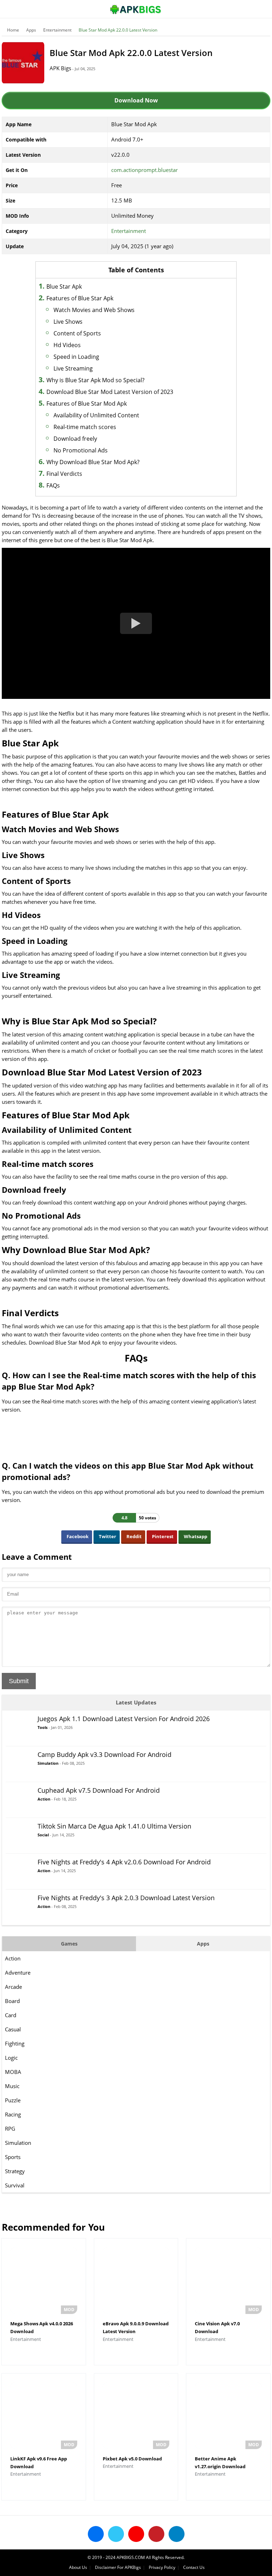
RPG (10, 2129)
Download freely (75, 439)
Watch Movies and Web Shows (94, 310)
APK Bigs (60, 68)
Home (13, 30)
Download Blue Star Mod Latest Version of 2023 (110, 392)
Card (11, 2015)
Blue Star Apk (64, 286)
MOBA (13, 2072)
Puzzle (13, 2100)
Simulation (18, 2143)
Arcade (13, 1987)
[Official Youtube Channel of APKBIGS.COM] (136, 2534)
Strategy (15, 2171)
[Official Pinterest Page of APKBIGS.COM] (156, 2534)
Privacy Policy (162, 2567)
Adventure (18, 1973)
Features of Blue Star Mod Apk (87, 404)
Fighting (15, 2043)
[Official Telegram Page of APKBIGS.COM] (177, 2534)
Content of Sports (77, 333)
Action (13, 1958)
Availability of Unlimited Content (96, 415)
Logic (11, 2058)
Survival (15, 2185)
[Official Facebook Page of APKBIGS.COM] (96, 2534)
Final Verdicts (64, 474)
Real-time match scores (85, 427)
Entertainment (57, 30)
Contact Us (194, 2567)
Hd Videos (67, 345)
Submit (19, 1681)
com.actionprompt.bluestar (144, 170)
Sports (13, 2157)
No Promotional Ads (81, 450)
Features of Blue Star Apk (80, 298)
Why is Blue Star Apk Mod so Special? (95, 380)
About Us (78, 2567)
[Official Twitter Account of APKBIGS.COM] (116, 2534)
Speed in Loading (76, 357)
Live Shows (68, 322)
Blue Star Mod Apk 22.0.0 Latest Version (118, 30)
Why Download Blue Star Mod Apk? (93, 462)
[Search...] (245, 6)
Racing (13, 2114)
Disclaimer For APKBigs (118, 2567)
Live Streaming (73, 368)
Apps (31, 30)
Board (12, 2001)
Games (69, 1944)
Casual (13, 2029)
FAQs (53, 485)
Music (12, 2086)
